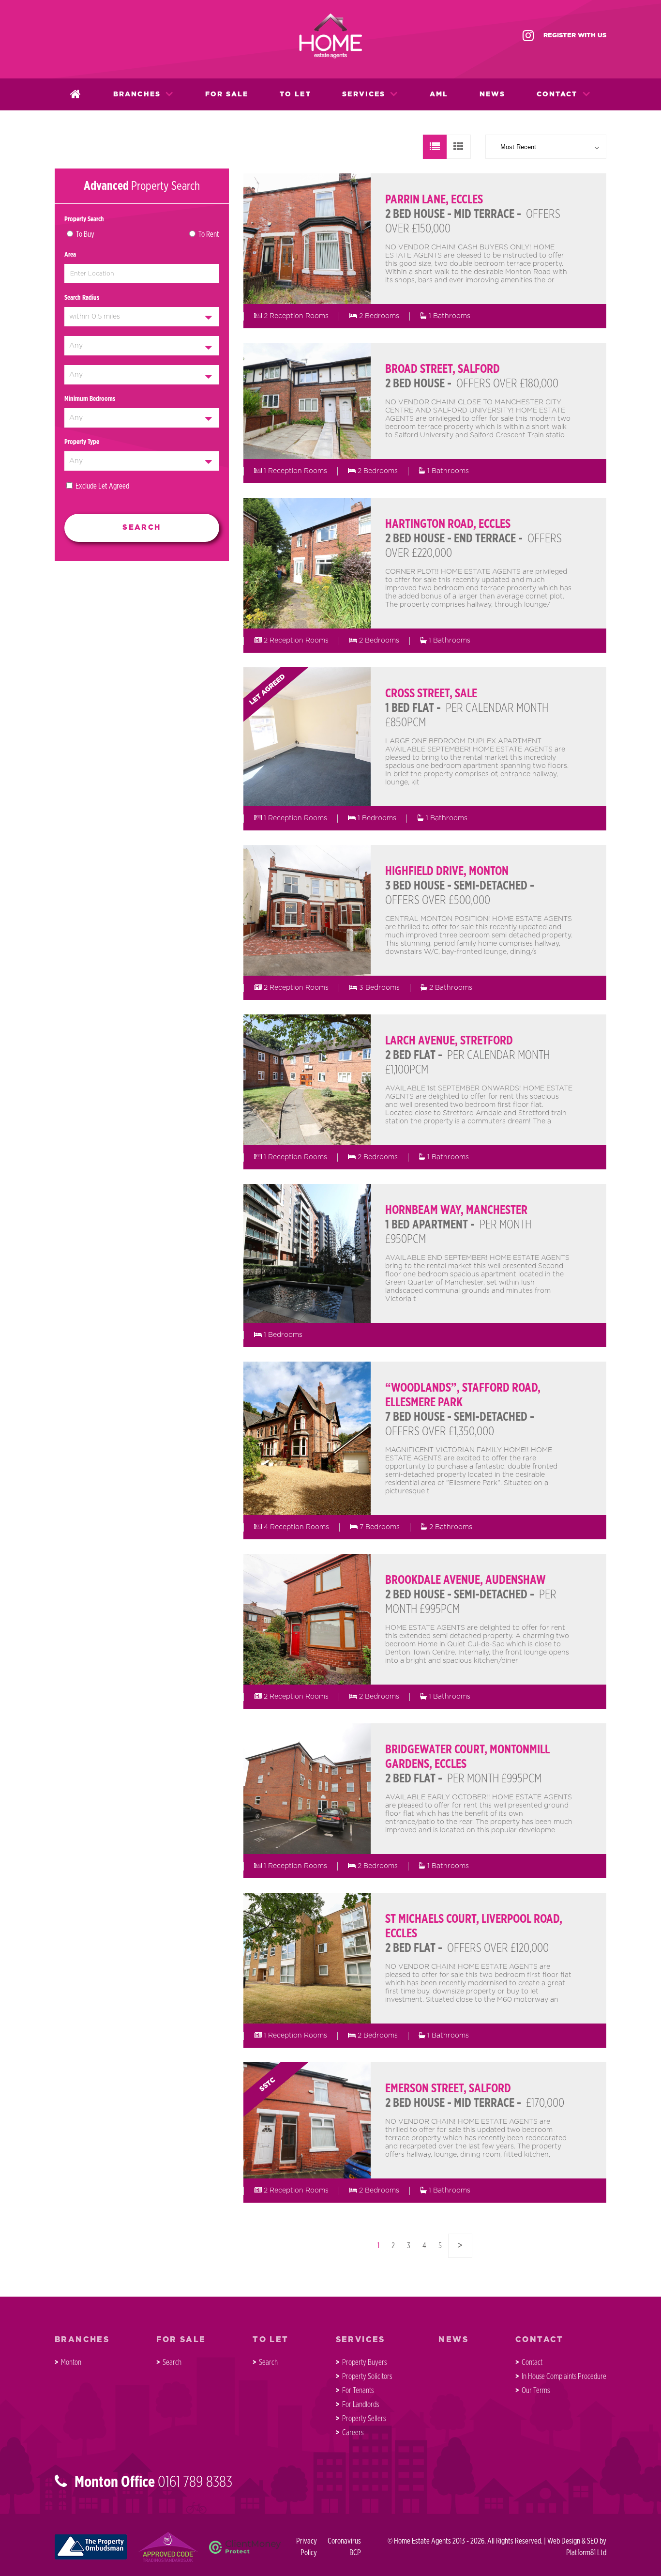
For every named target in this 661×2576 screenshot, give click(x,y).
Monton (71, 2362)
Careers (353, 2433)
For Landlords (361, 2405)
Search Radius (82, 298)
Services (364, 94)
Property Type (82, 442)
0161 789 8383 (195, 2482)
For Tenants (358, 2391)
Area (70, 255)
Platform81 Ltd (586, 2553)
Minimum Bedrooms (90, 399)
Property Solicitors (367, 2377)
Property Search (84, 219)
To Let (295, 94)
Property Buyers (364, 2362)
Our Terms (536, 2391)
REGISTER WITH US (575, 36)
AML (439, 94)
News (492, 94)
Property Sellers (364, 2419)
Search (172, 2362)
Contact (557, 94)
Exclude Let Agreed (102, 486)
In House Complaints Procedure (564, 2377)
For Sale (227, 94)
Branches (137, 94)
